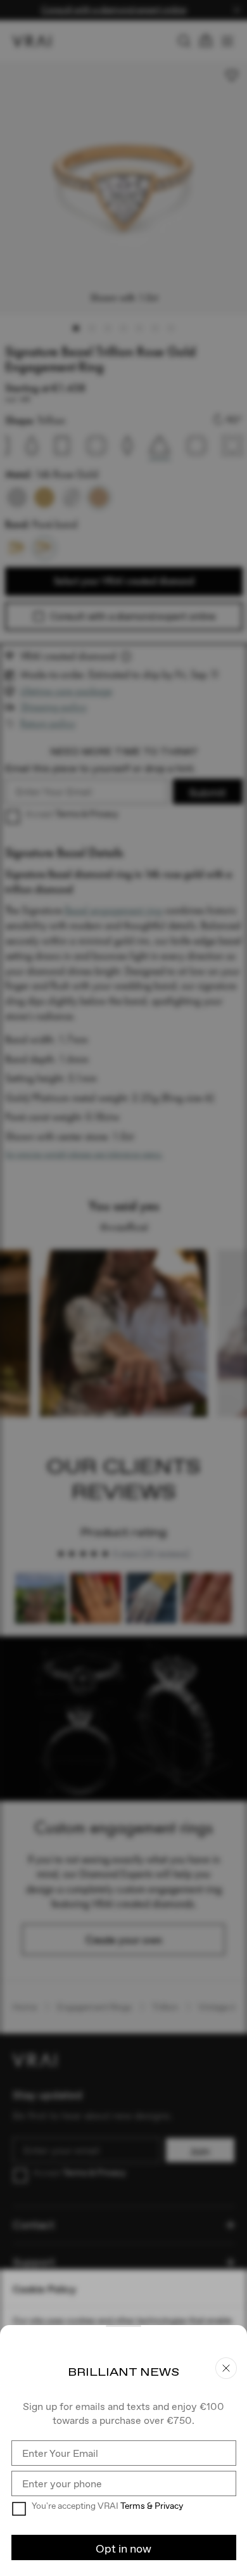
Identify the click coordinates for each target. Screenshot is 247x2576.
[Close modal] (123, 1288)
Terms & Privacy (152, 2506)
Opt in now (123, 2548)
